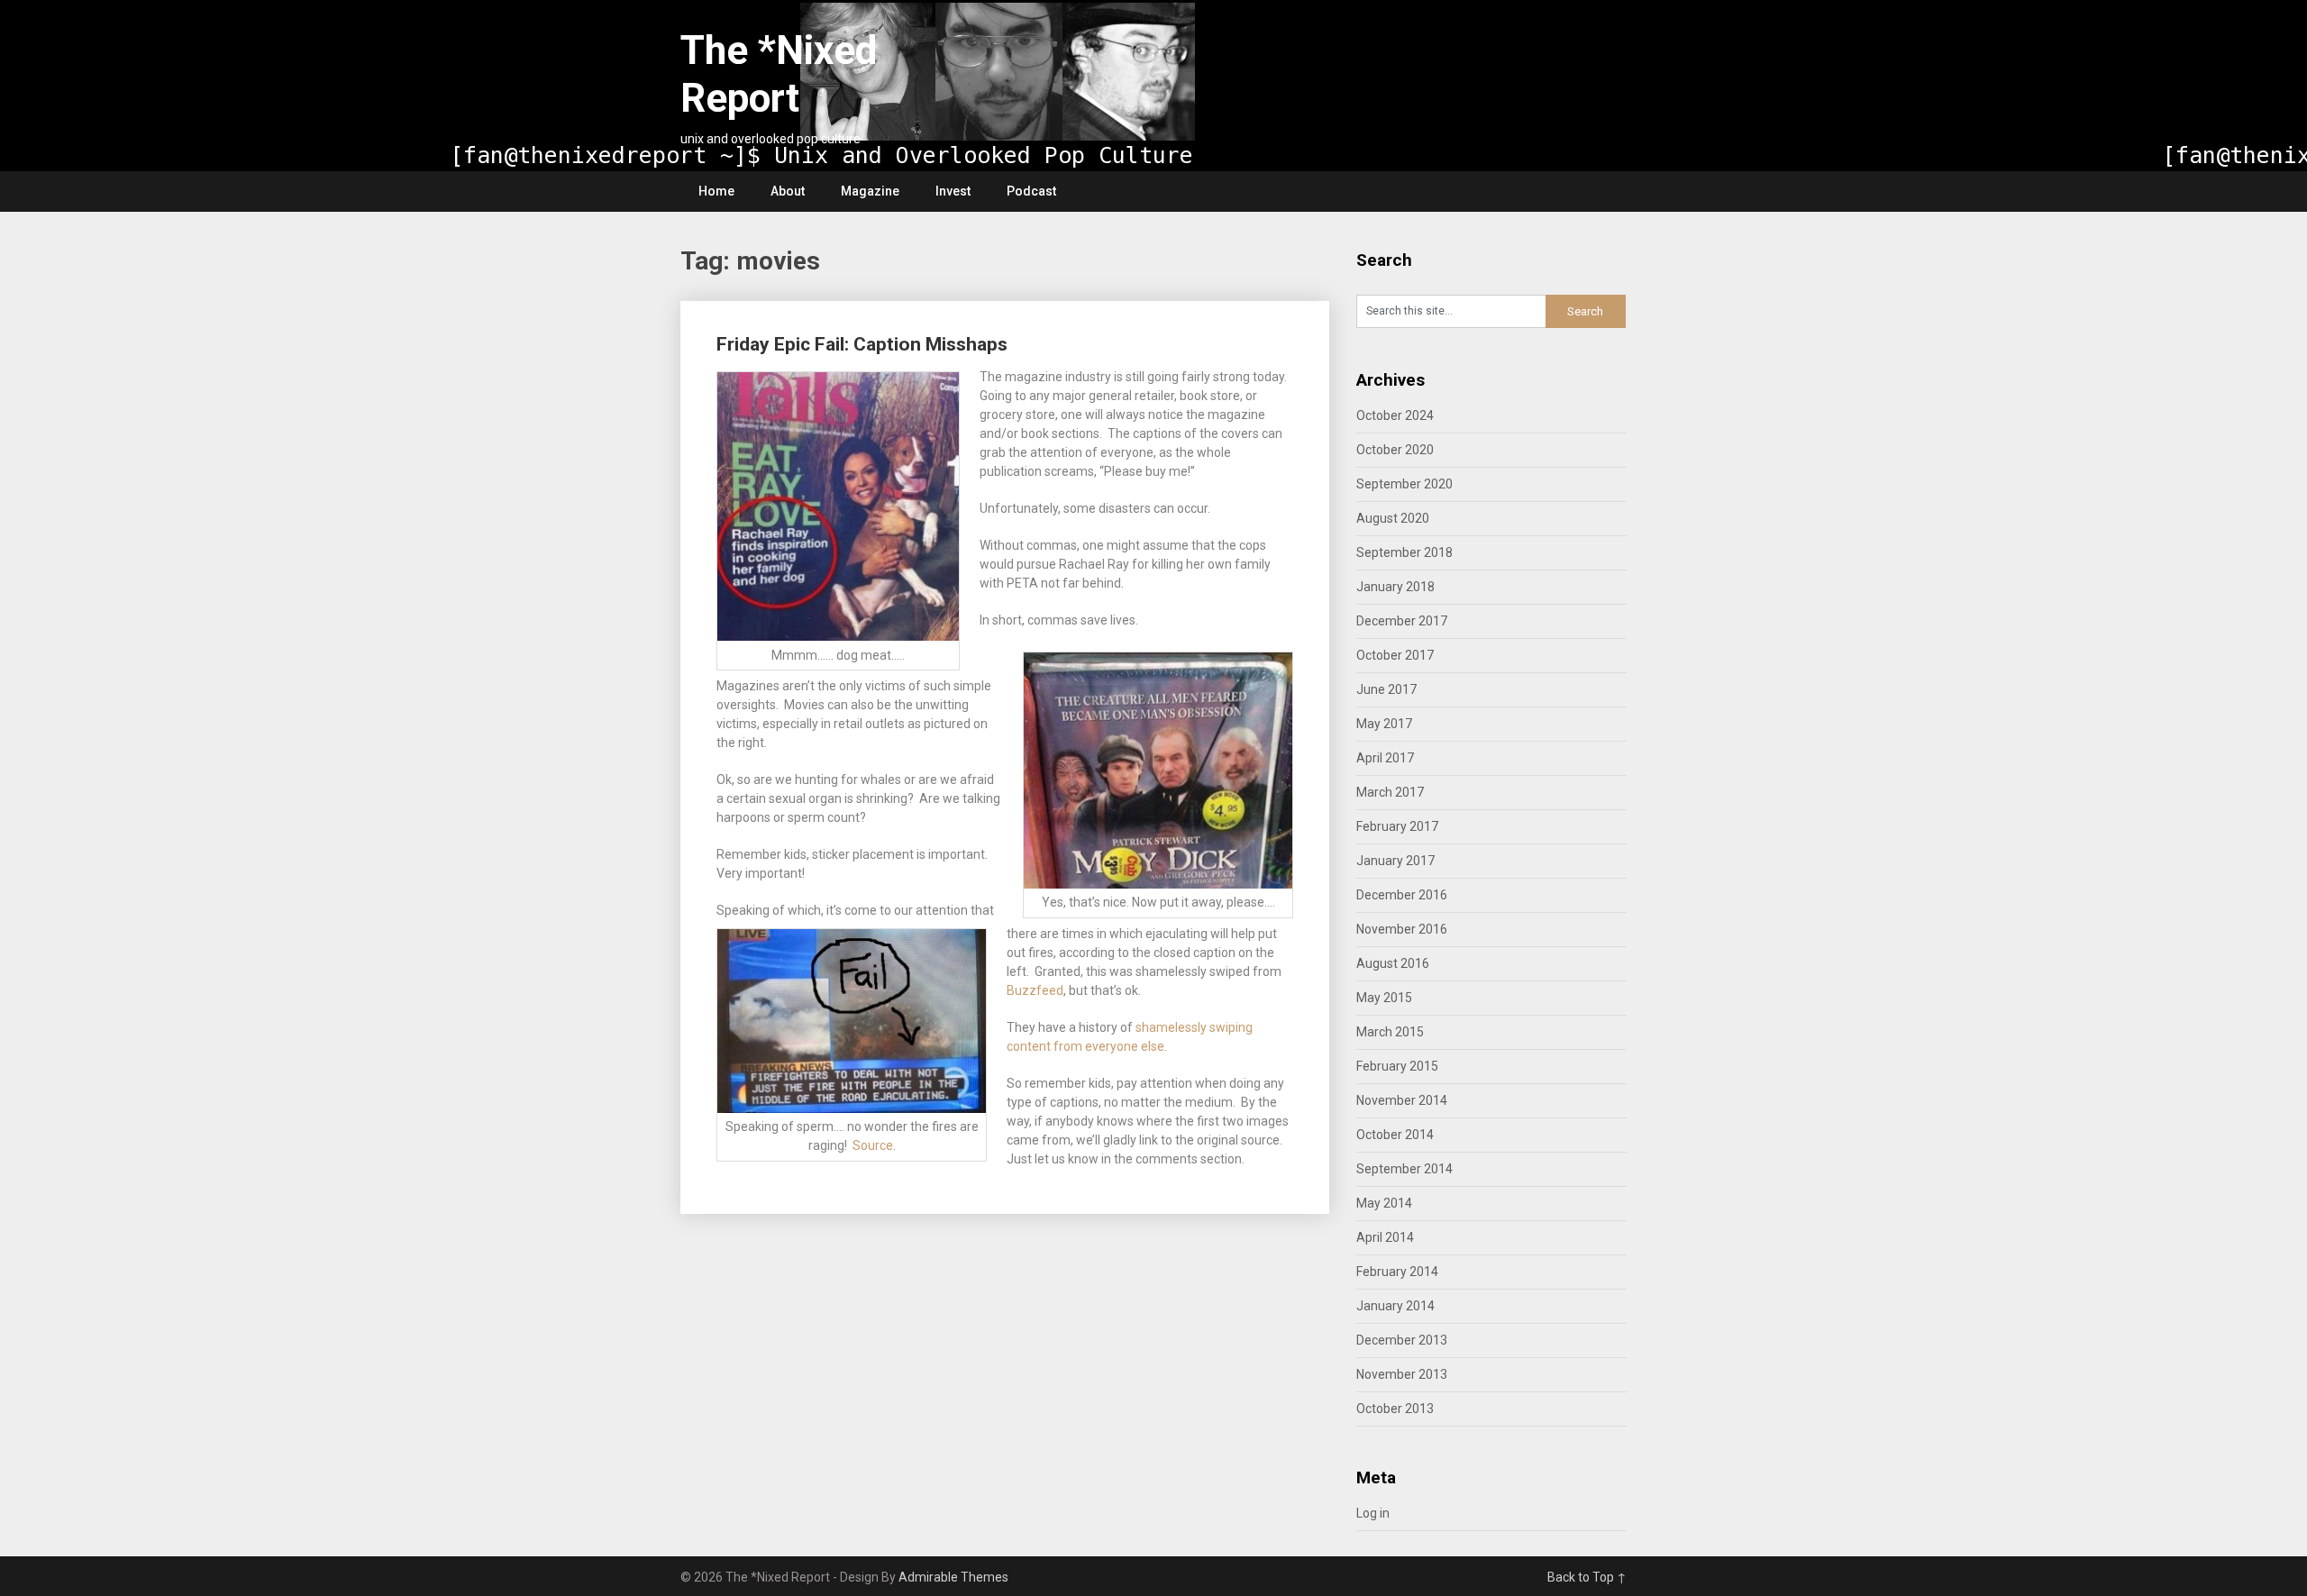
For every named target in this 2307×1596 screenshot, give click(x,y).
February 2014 (1397, 1272)
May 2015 (1384, 998)
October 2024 (1395, 415)
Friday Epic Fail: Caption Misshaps (862, 344)
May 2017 (1384, 724)
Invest (953, 191)
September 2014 (1404, 1169)
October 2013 (1395, 1409)
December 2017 (1402, 621)
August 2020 (1393, 518)
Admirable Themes (953, 1577)
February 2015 (1397, 1066)
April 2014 (1385, 1237)
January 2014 (1395, 1306)
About (788, 191)
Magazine (870, 191)
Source (873, 1145)
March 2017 (1390, 792)
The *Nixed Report (779, 74)
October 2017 (1395, 655)
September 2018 (1404, 552)
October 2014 (1395, 1135)
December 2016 (1402, 895)
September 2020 (1404, 484)
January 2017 (1395, 861)
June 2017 (1386, 689)
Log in (1373, 1513)
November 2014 (1402, 1100)
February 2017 (1397, 826)
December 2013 (1402, 1340)
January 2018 (1395, 587)
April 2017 (1385, 758)
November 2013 (1402, 1374)
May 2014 (1384, 1203)
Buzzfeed (1035, 990)
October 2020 (1395, 450)
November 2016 (1402, 929)
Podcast (1031, 191)
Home (716, 191)
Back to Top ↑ (1587, 1577)
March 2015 (1390, 1032)
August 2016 (1393, 963)
